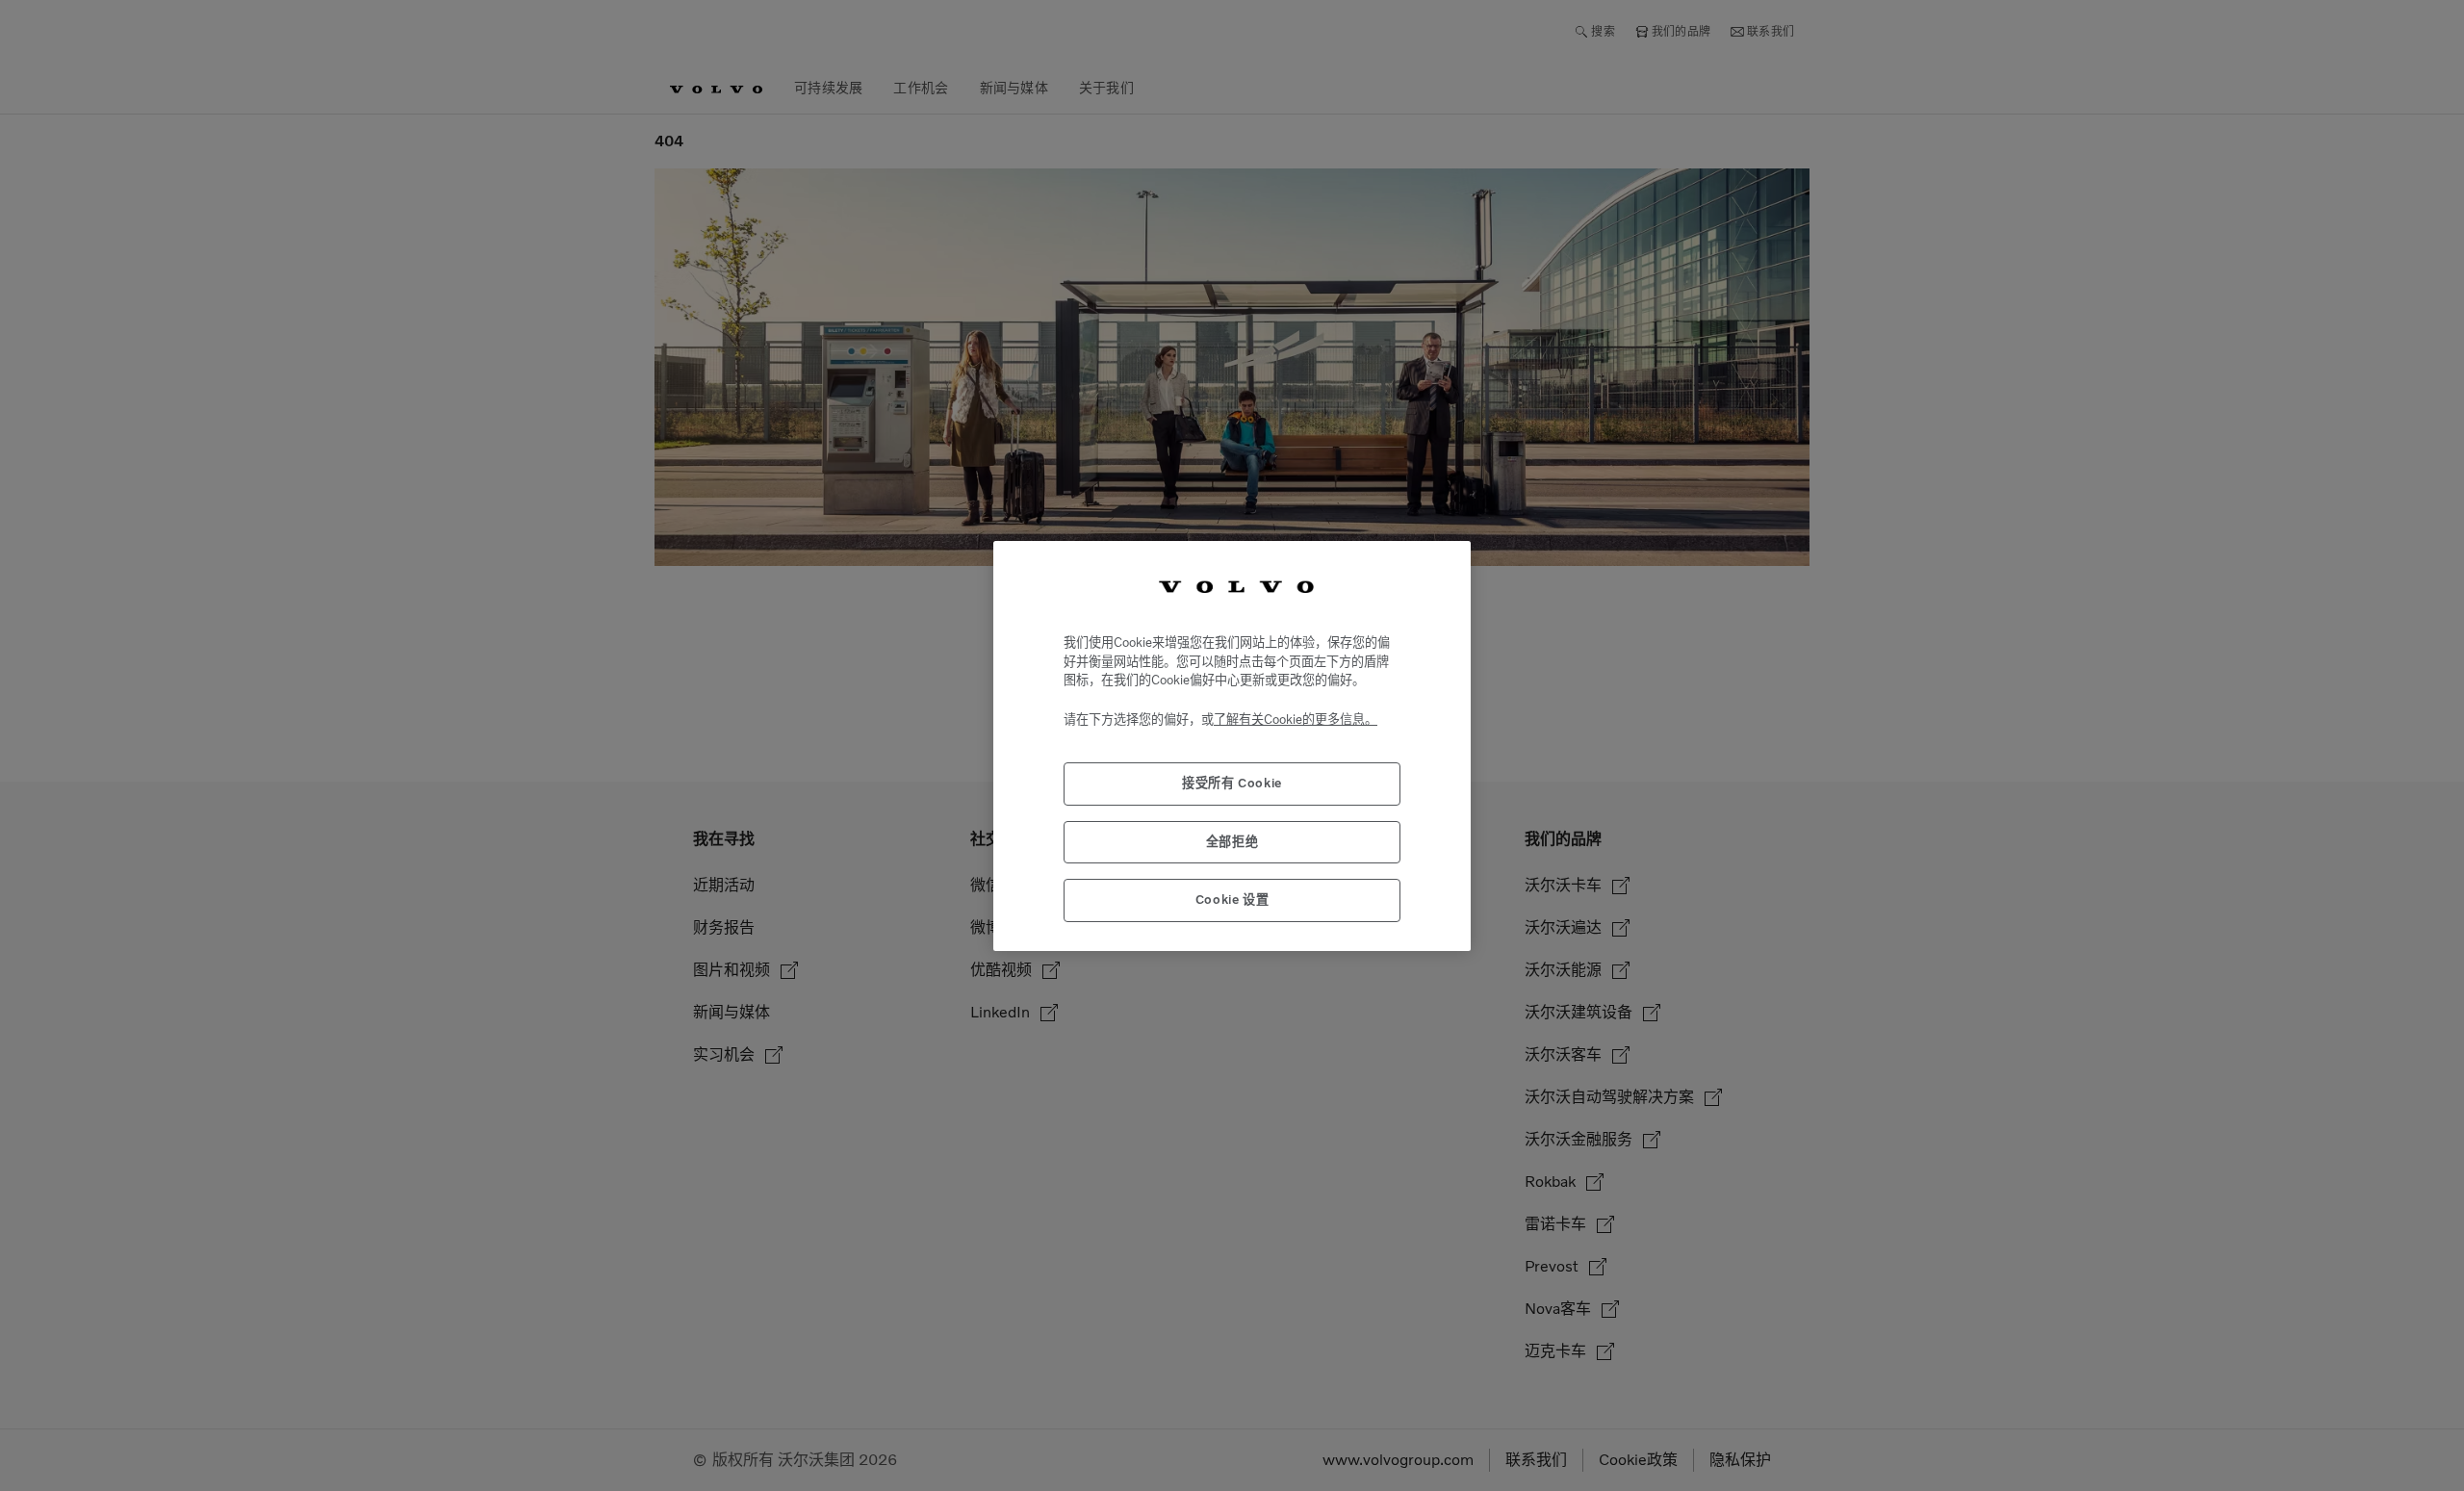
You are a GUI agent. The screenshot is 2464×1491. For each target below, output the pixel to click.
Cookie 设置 (1232, 900)
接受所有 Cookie (1232, 783)
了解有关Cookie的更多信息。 (1296, 719)
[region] (1232, 745)
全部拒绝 (1232, 841)
